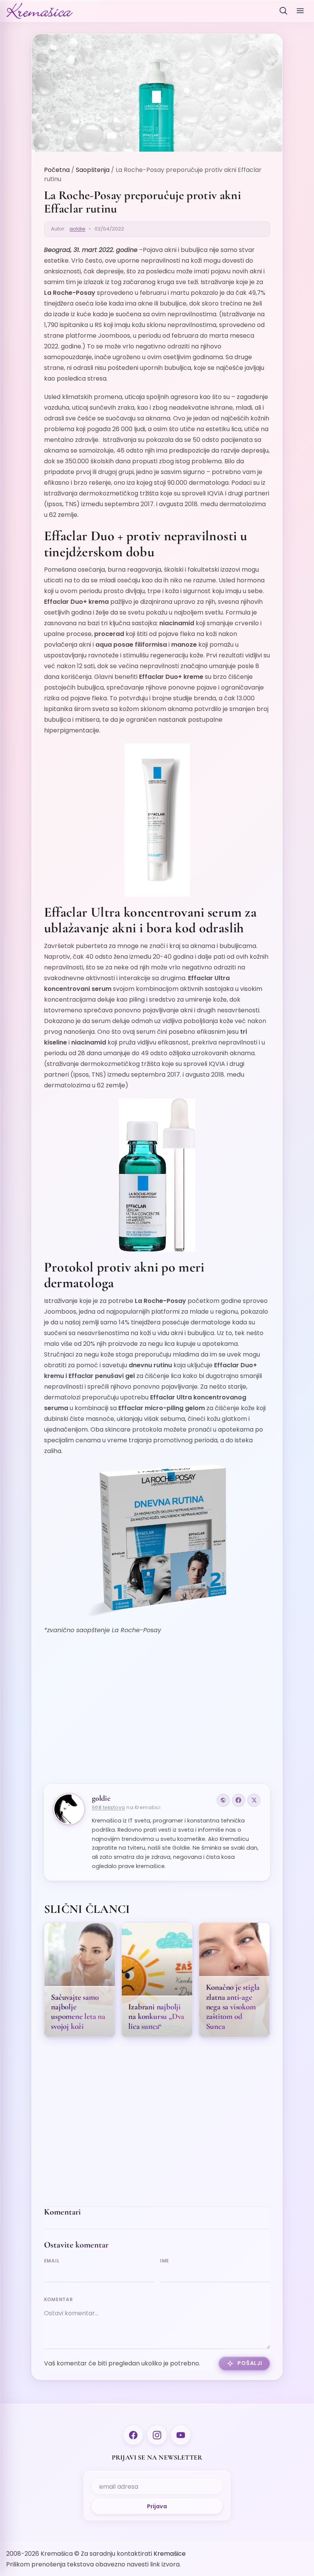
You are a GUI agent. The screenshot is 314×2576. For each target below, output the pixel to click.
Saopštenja (93, 170)
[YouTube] (181, 2435)
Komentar (59, 2299)
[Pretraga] (283, 11)
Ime (165, 2261)
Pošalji (250, 2363)
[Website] (223, 1800)
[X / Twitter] (254, 1800)
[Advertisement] (157, 1715)
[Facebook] (239, 1800)
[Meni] (300, 11)
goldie (77, 229)
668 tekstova (109, 1807)
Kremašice (170, 2554)
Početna (57, 170)
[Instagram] (157, 2435)
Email (52, 2261)
